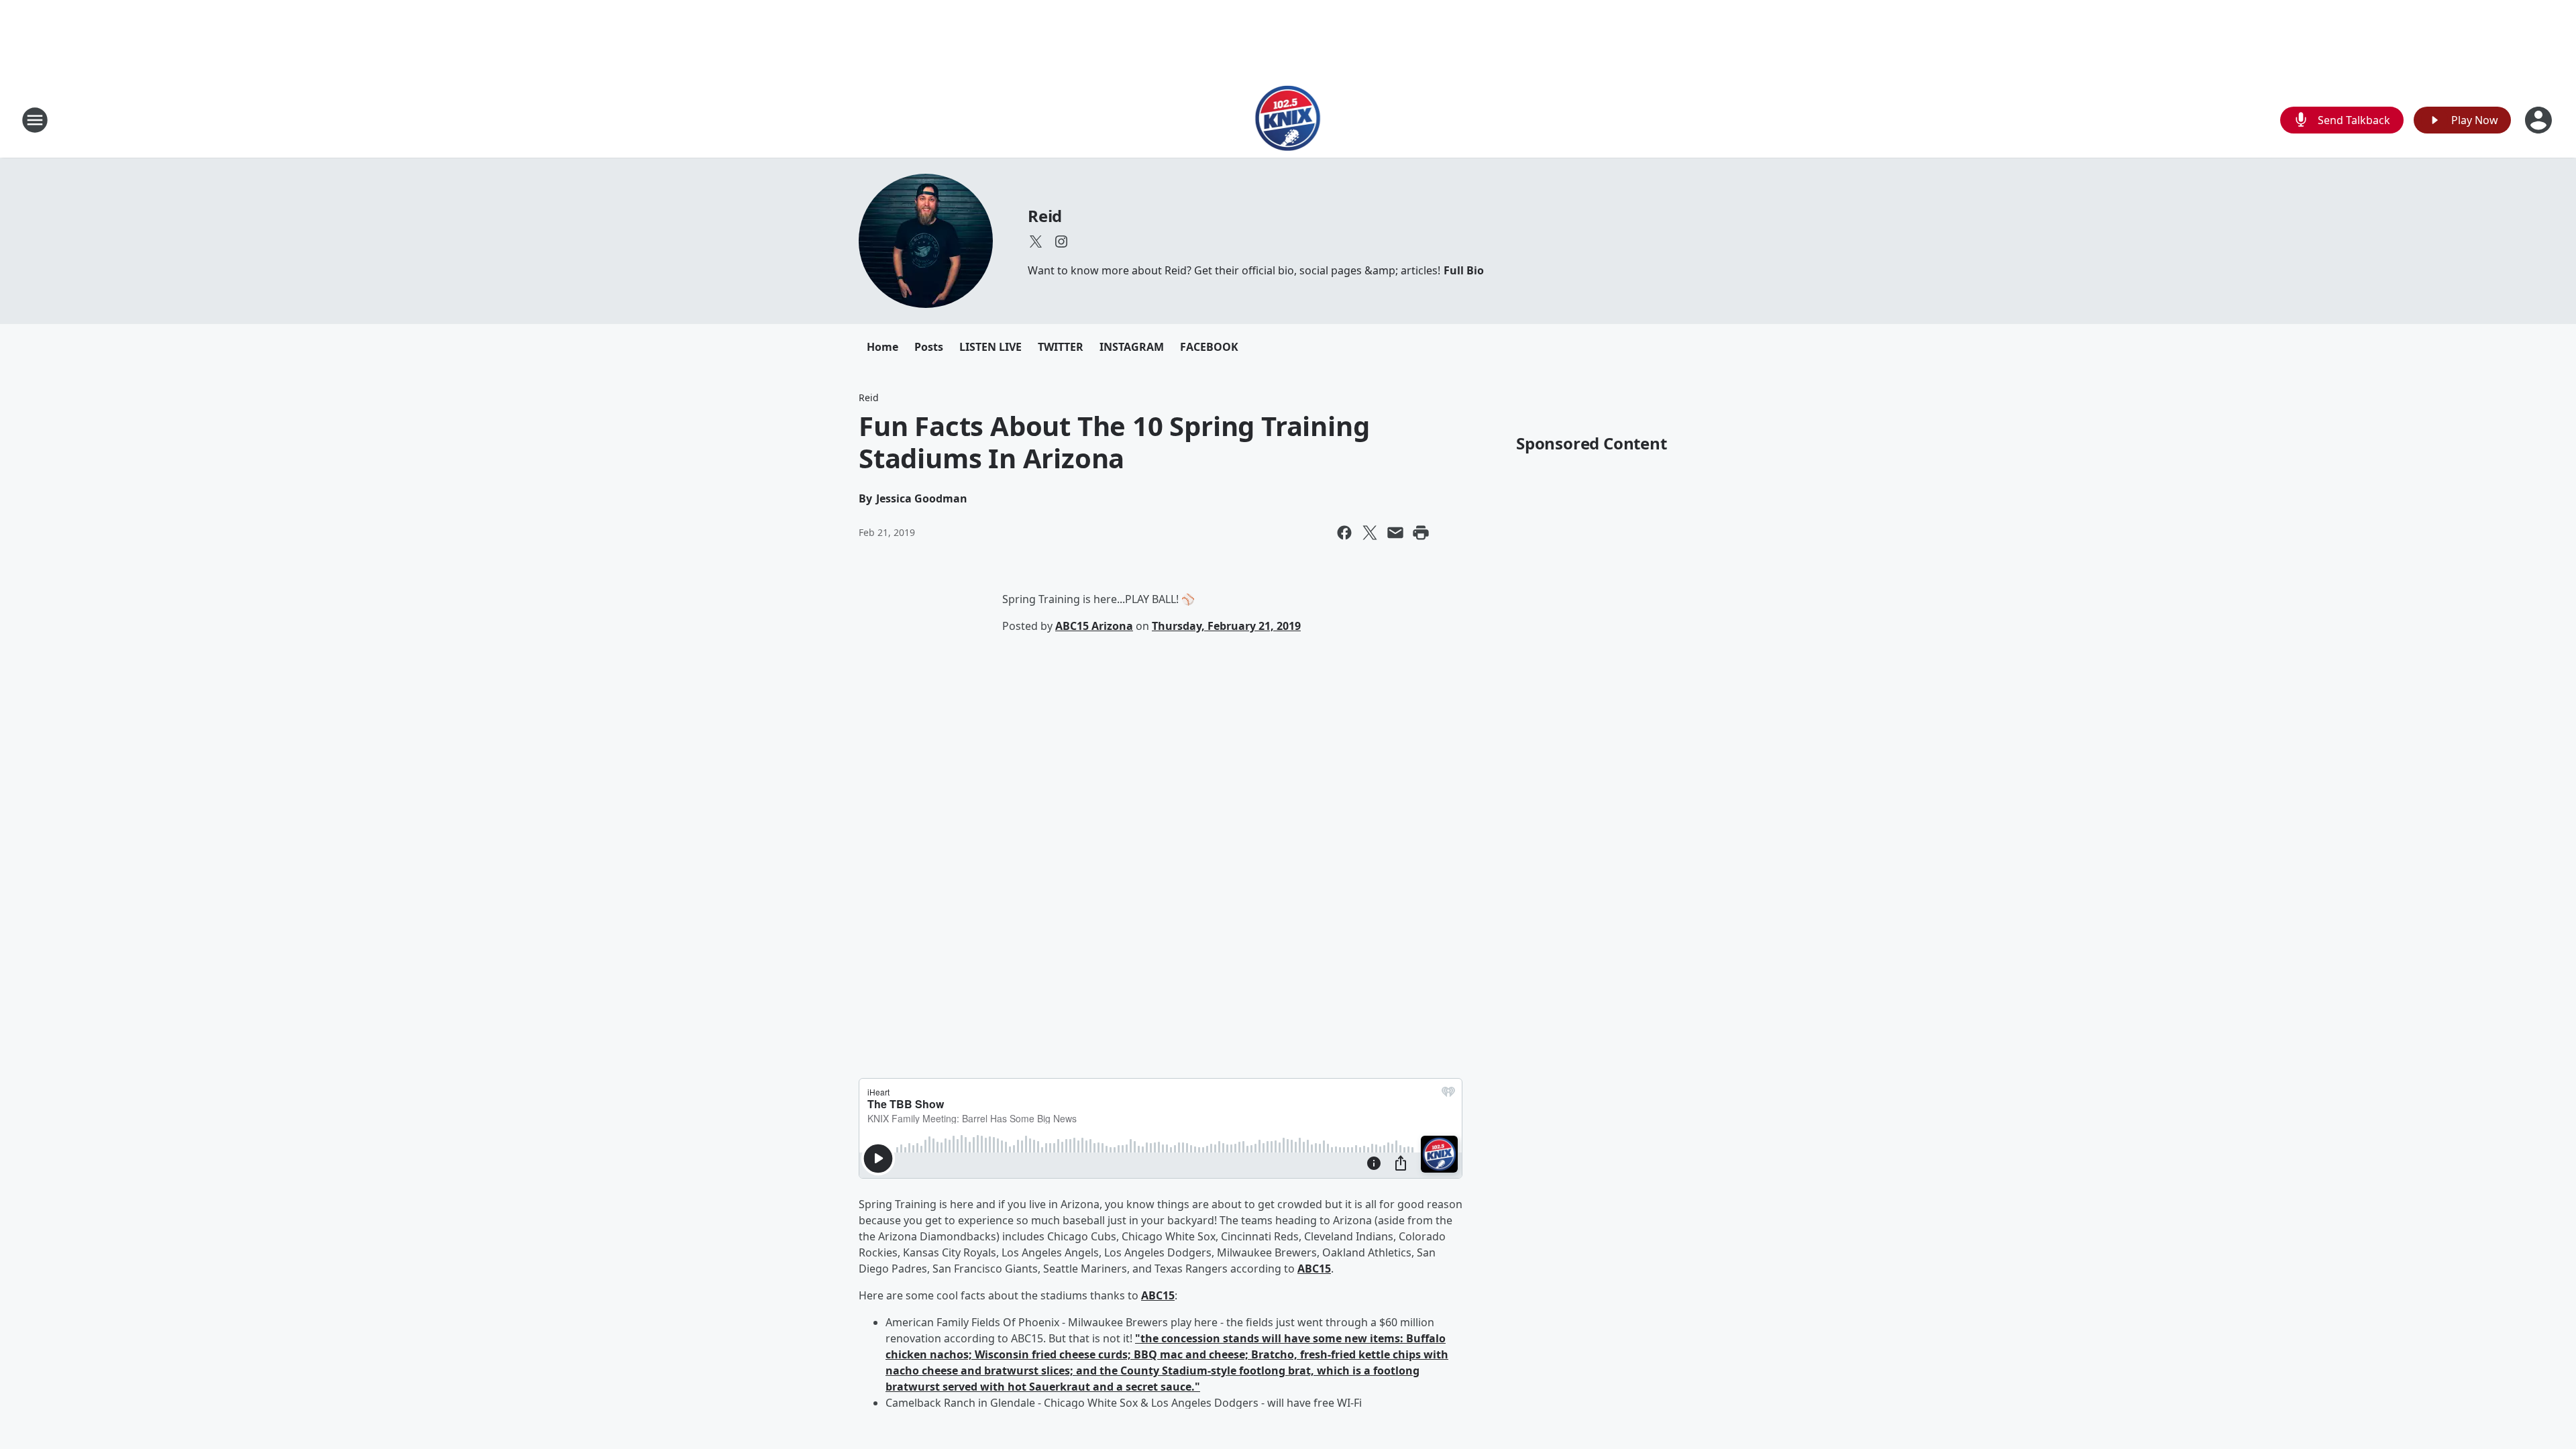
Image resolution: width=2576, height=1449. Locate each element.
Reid (1045, 216)
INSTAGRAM (1132, 347)
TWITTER (1061, 347)
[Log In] (2540, 120)
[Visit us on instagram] (1061, 241)
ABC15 (1314, 1269)
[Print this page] (1421, 533)
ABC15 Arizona (1094, 626)
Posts (929, 347)
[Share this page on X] (1370, 533)
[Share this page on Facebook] (1344, 533)
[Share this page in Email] (1395, 533)
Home (882, 347)
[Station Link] (1288, 120)
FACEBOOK (1209, 347)
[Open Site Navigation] (35, 120)
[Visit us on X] (1036, 241)
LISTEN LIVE (990, 347)
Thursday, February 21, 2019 (1226, 626)
